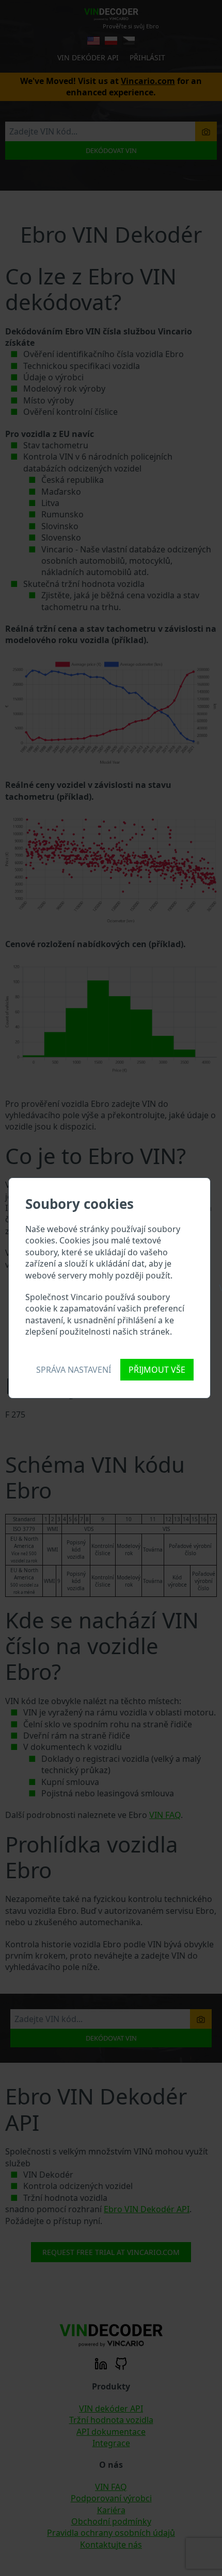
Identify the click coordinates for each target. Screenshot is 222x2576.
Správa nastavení (74, 1370)
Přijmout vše (157, 1370)
